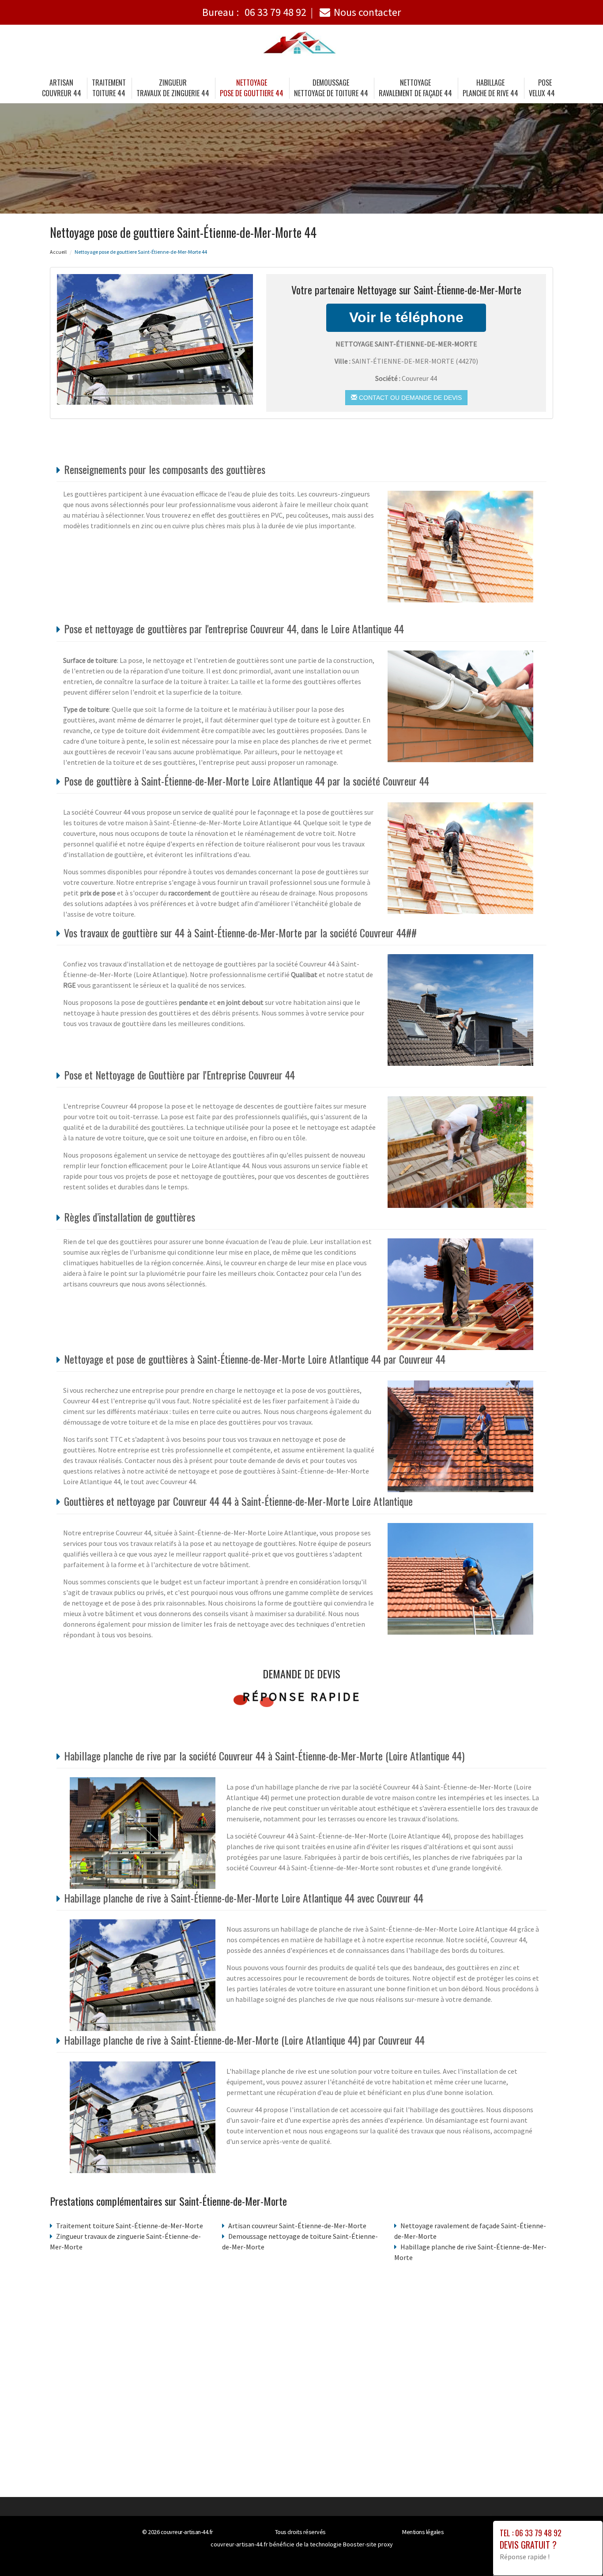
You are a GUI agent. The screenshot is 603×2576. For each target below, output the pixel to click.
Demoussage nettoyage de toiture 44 (331, 88)
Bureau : (254, 12)
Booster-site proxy (368, 2544)
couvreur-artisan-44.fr (187, 2532)
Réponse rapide (302, 1696)
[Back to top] (579, 2552)
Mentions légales (423, 2532)
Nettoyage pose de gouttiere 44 (252, 88)
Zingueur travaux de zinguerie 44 (173, 88)
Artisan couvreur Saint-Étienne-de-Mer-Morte (297, 2226)
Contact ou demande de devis (409, 398)
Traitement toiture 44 (109, 88)
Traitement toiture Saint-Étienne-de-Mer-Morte (130, 2226)
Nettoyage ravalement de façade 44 (415, 88)
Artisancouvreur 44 (62, 88)
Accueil (58, 252)
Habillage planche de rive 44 (490, 88)
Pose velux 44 (542, 88)
